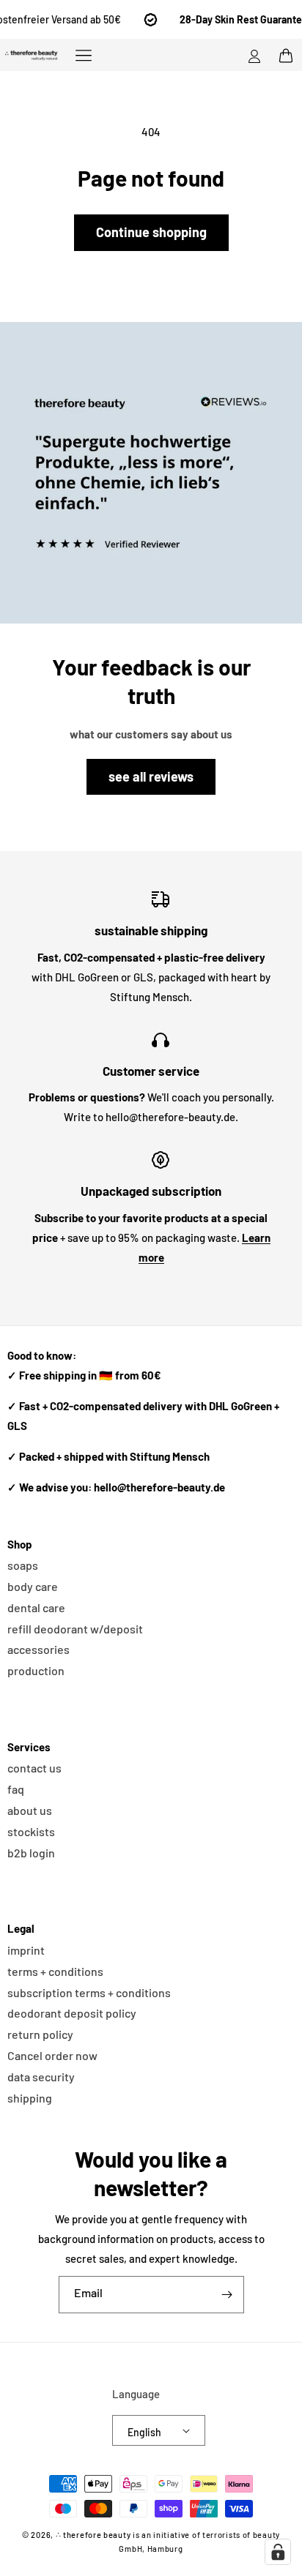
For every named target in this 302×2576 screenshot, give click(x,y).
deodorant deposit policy (72, 2013)
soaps (23, 1565)
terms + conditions (55, 1971)
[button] (84, 55)
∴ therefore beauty (93, 2535)
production (36, 1670)
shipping (30, 2098)
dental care (36, 1607)
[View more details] (151, 473)
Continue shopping (151, 232)
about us (30, 1810)
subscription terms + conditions (89, 1992)
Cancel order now (52, 2055)
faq (16, 1789)
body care (33, 1586)
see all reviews (151, 776)
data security (41, 2077)
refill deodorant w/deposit (75, 1629)
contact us (34, 1768)
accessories (38, 1649)
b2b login (31, 1853)
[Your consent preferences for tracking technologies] (278, 2552)
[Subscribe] (227, 2295)
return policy (40, 2034)
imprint (26, 1950)
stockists (31, 1831)
